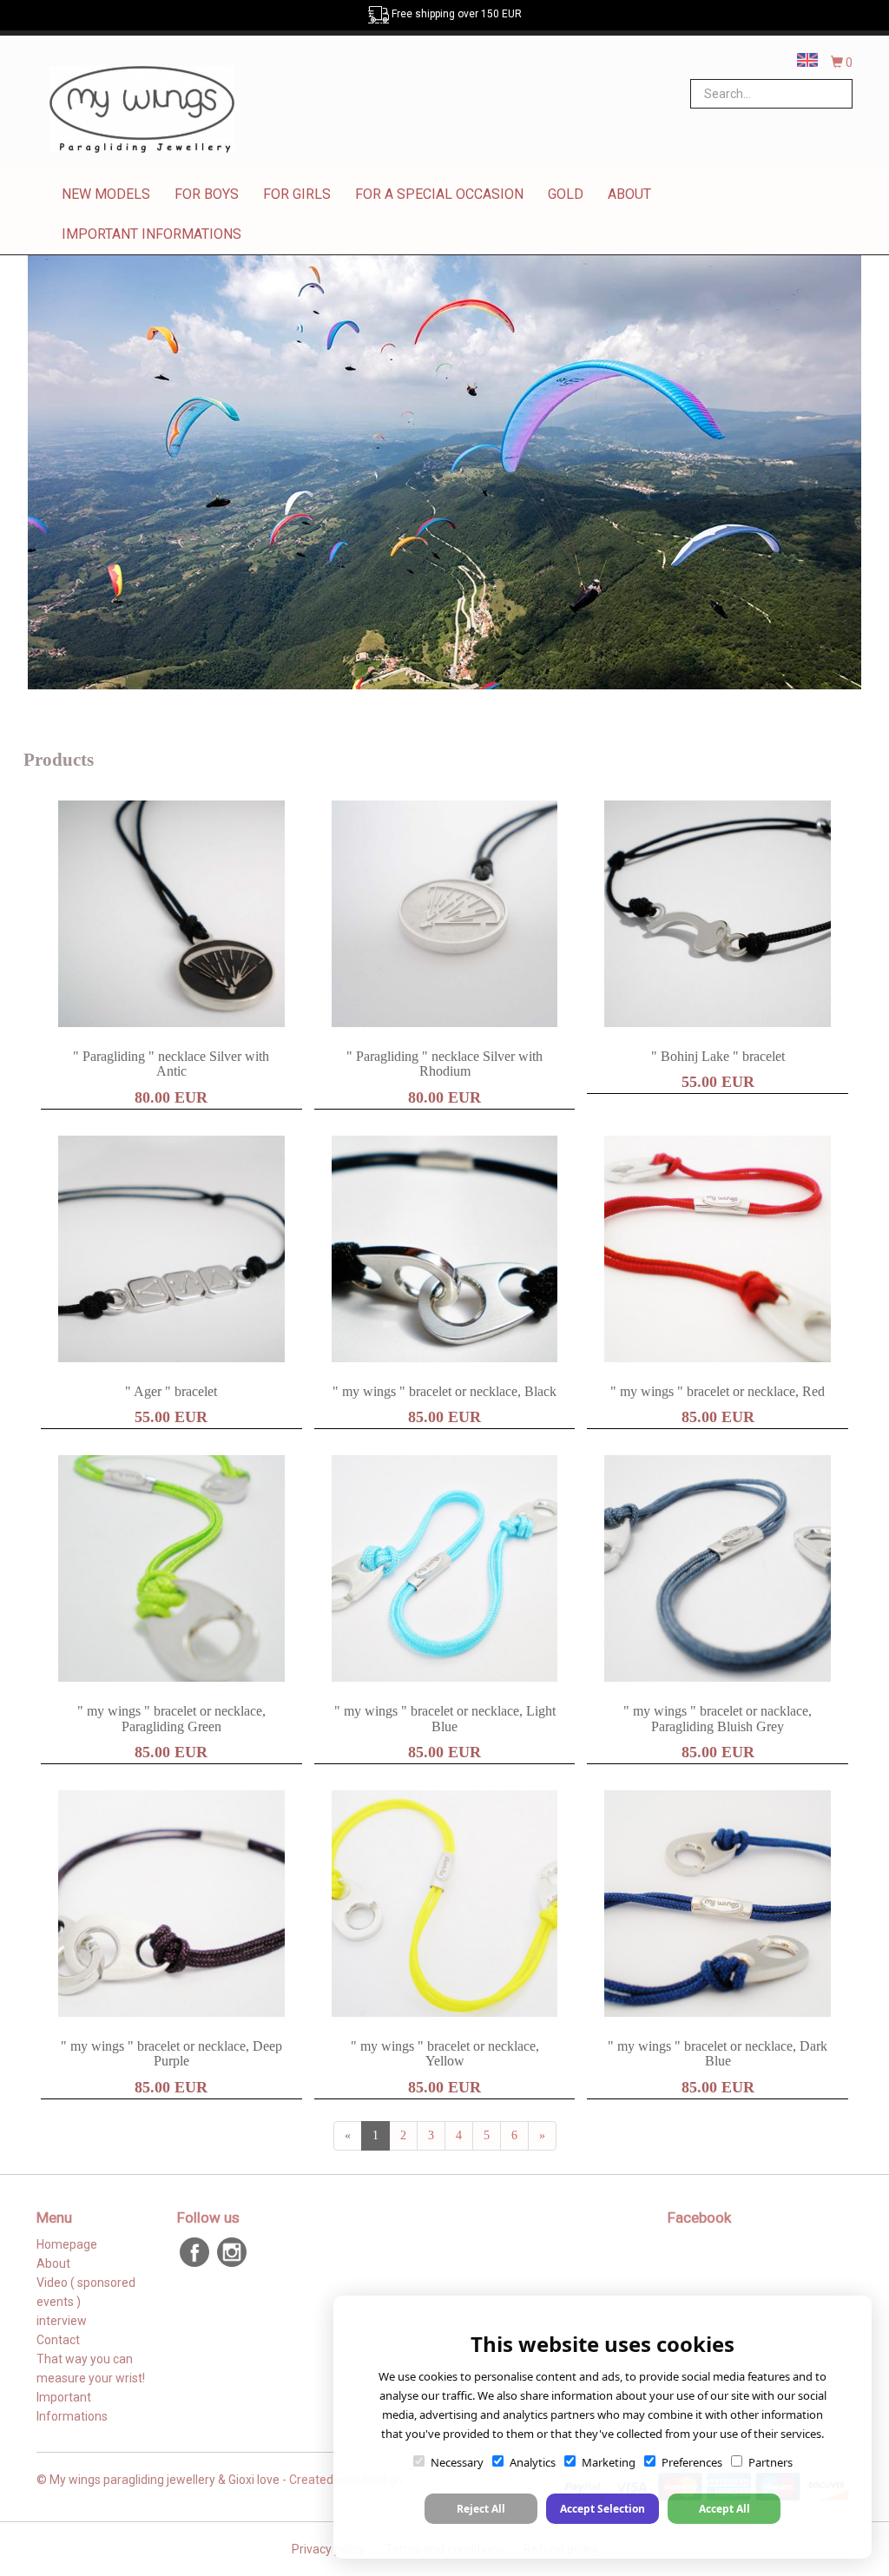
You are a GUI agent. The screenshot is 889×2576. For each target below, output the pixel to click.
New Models (106, 194)
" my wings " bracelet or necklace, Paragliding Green (171, 1719)
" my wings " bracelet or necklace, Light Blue (445, 1719)
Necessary (457, 2462)
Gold (566, 194)
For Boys (207, 194)
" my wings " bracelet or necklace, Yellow (445, 2054)
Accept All (724, 2509)
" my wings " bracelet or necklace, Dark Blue (718, 2054)
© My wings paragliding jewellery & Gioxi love (158, 2480)
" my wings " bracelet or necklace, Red (718, 1391)
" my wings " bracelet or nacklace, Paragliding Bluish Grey (718, 1719)
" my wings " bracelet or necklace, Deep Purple (171, 2054)
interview (62, 2321)
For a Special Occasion (439, 194)
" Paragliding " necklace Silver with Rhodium (444, 1064)
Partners (770, 2462)
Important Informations (151, 234)
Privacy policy (329, 2549)
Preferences (692, 2462)
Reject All (481, 2509)
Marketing (609, 2462)
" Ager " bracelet (171, 1391)
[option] (444, 472)
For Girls (297, 194)
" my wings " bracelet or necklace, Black (444, 1391)
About (629, 194)
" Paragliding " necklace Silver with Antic (171, 1064)
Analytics (533, 2462)
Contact (58, 2340)
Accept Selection (603, 2509)
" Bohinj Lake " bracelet (718, 1056)
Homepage (67, 2244)
